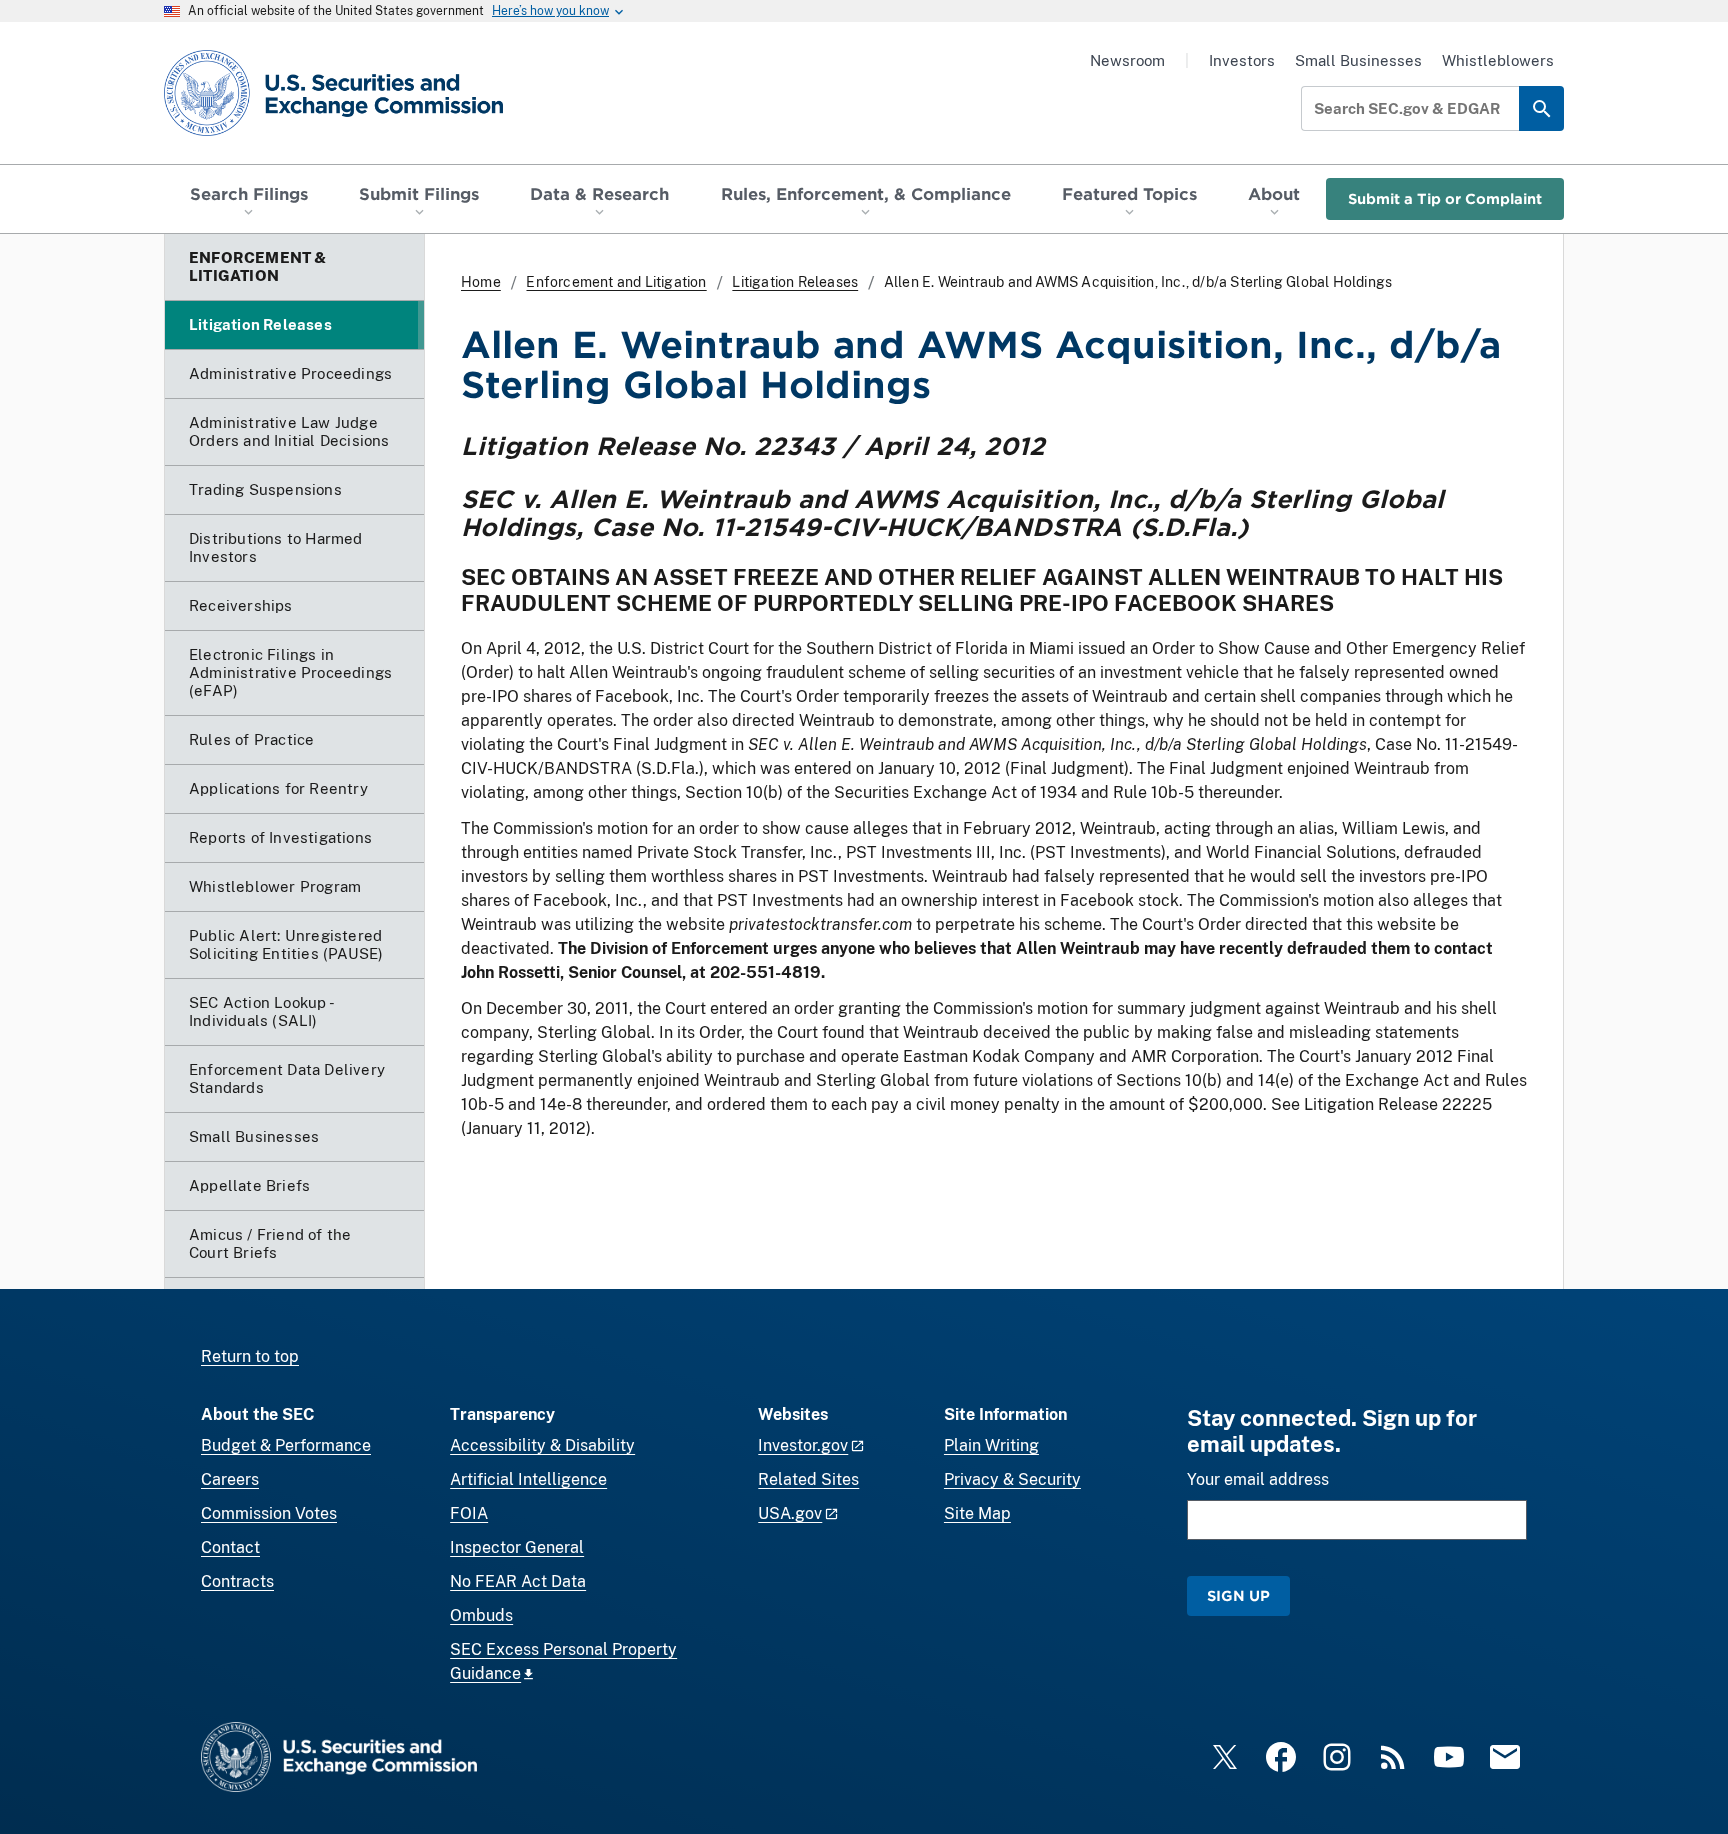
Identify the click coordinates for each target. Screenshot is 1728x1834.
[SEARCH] (1541, 108)
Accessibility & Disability (542, 1445)
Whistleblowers (1498, 60)
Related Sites (808, 1479)
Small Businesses (1358, 60)
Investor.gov (803, 1445)
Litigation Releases (795, 282)
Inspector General (517, 1547)
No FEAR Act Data (518, 1581)
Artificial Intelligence (528, 1479)
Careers (230, 1479)
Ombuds (481, 1615)
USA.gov (790, 1513)
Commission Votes (269, 1513)
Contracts (237, 1581)
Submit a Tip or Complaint (1445, 198)
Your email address (1258, 1479)
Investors (1242, 60)
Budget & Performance (286, 1445)
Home (481, 282)
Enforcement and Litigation (616, 282)
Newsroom (1127, 60)
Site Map (977, 1513)
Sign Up (1238, 1595)
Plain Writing (991, 1445)
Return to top (250, 1356)
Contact (230, 1547)
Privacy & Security (1012, 1479)
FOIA (469, 1513)
